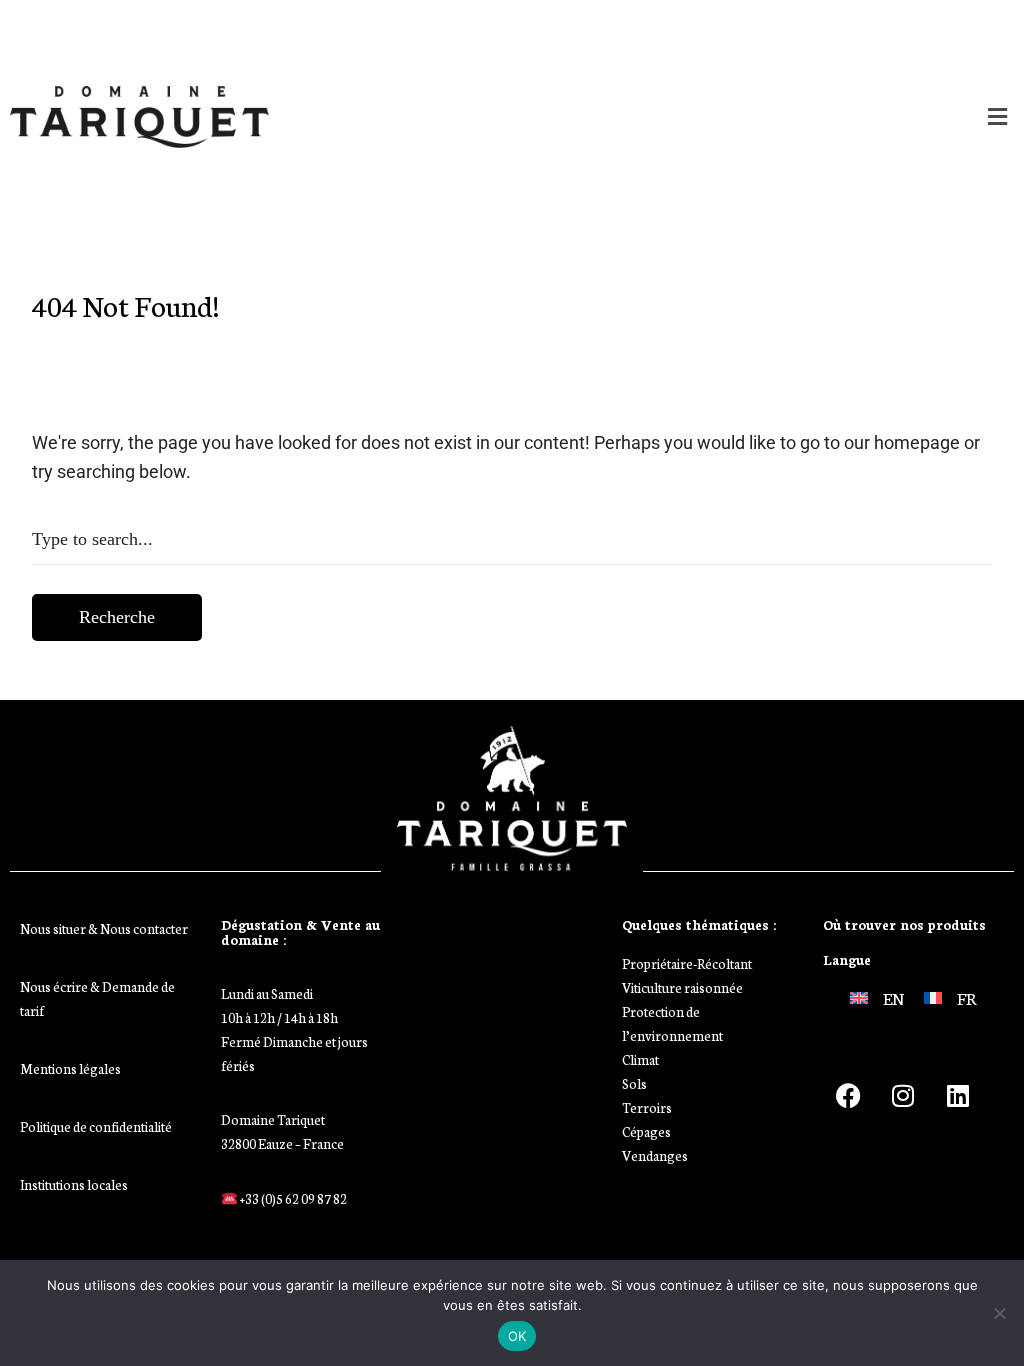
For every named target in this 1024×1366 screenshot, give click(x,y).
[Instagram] (903, 1096)
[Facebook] (848, 1096)
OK (517, 1336)
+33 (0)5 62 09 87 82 (292, 1198)
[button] (768, 116)
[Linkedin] (958, 1096)
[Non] (999, 1313)
